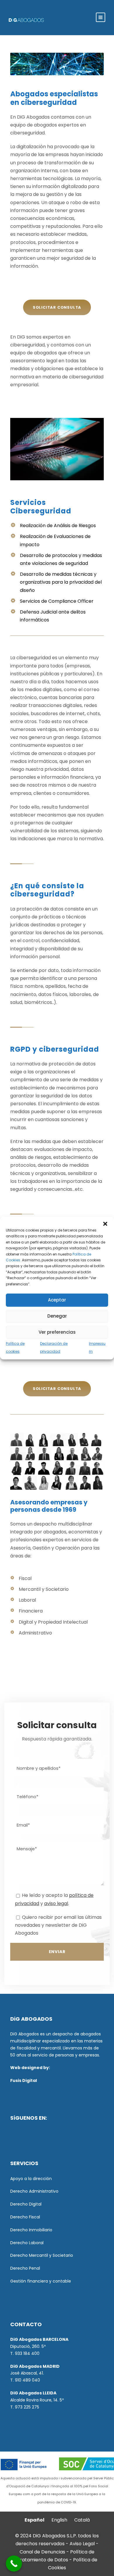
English (59, 2520)
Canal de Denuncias (43, 2552)
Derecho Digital (26, 2204)
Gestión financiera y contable (41, 2281)
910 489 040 (27, 2380)
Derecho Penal (25, 2268)
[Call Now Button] (14, 2564)
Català (82, 2520)
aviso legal (56, 1903)
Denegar (57, 1316)
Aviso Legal (82, 2544)
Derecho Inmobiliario (31, 2230)
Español (34, 2520)
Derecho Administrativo (34, 2191)
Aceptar (57, 1300)
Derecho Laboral (27, 2243)
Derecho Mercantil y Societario (42, 2255)
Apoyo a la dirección (31, 2179)
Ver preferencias (57, 1332)
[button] (105, 1224)
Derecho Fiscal (25, 2217)
